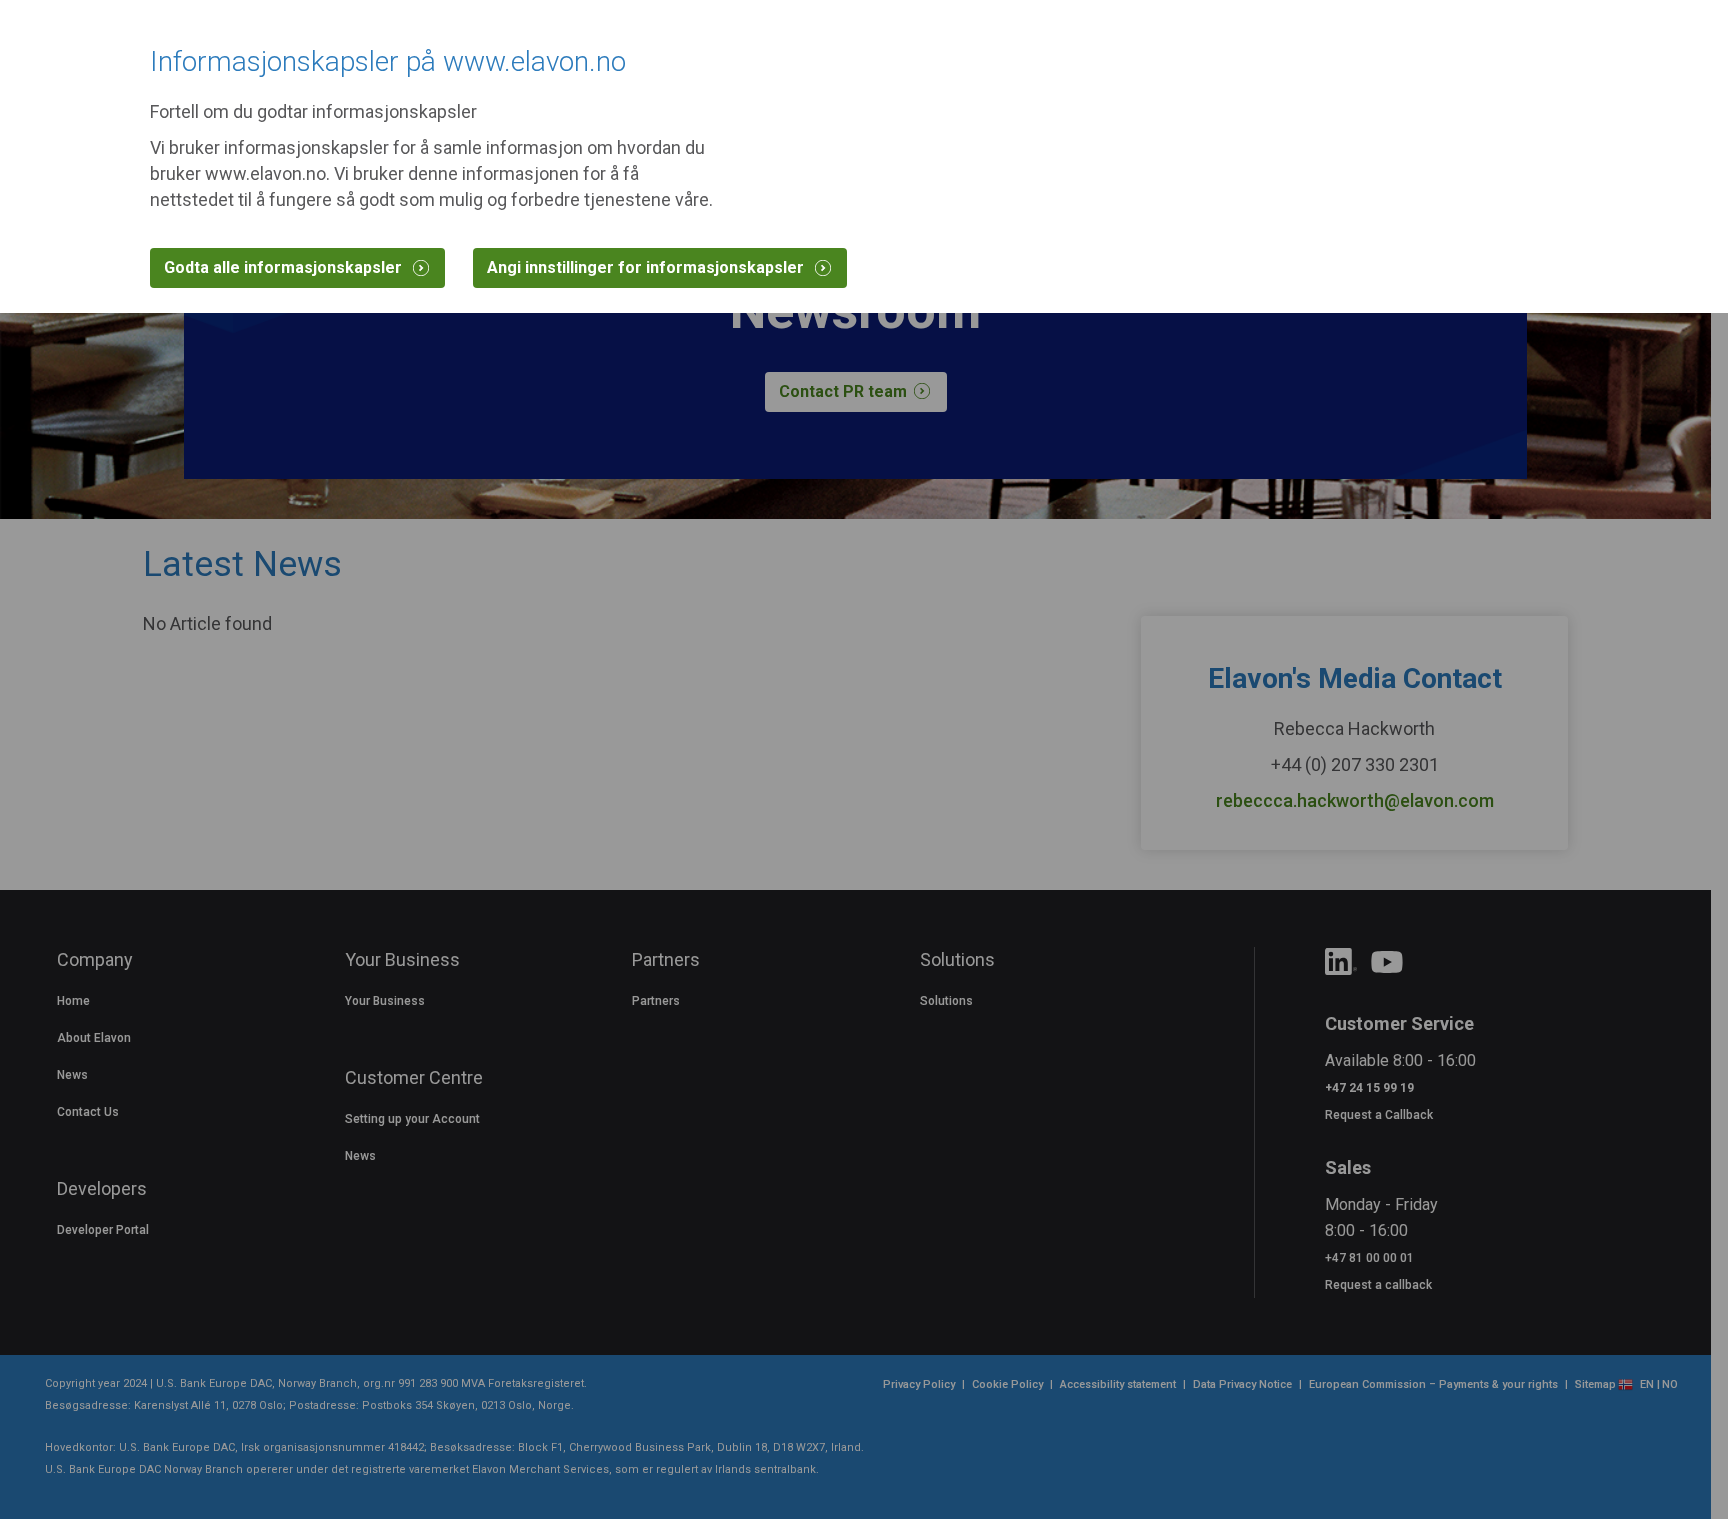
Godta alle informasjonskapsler (285, 267)
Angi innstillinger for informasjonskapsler (647, 267)
